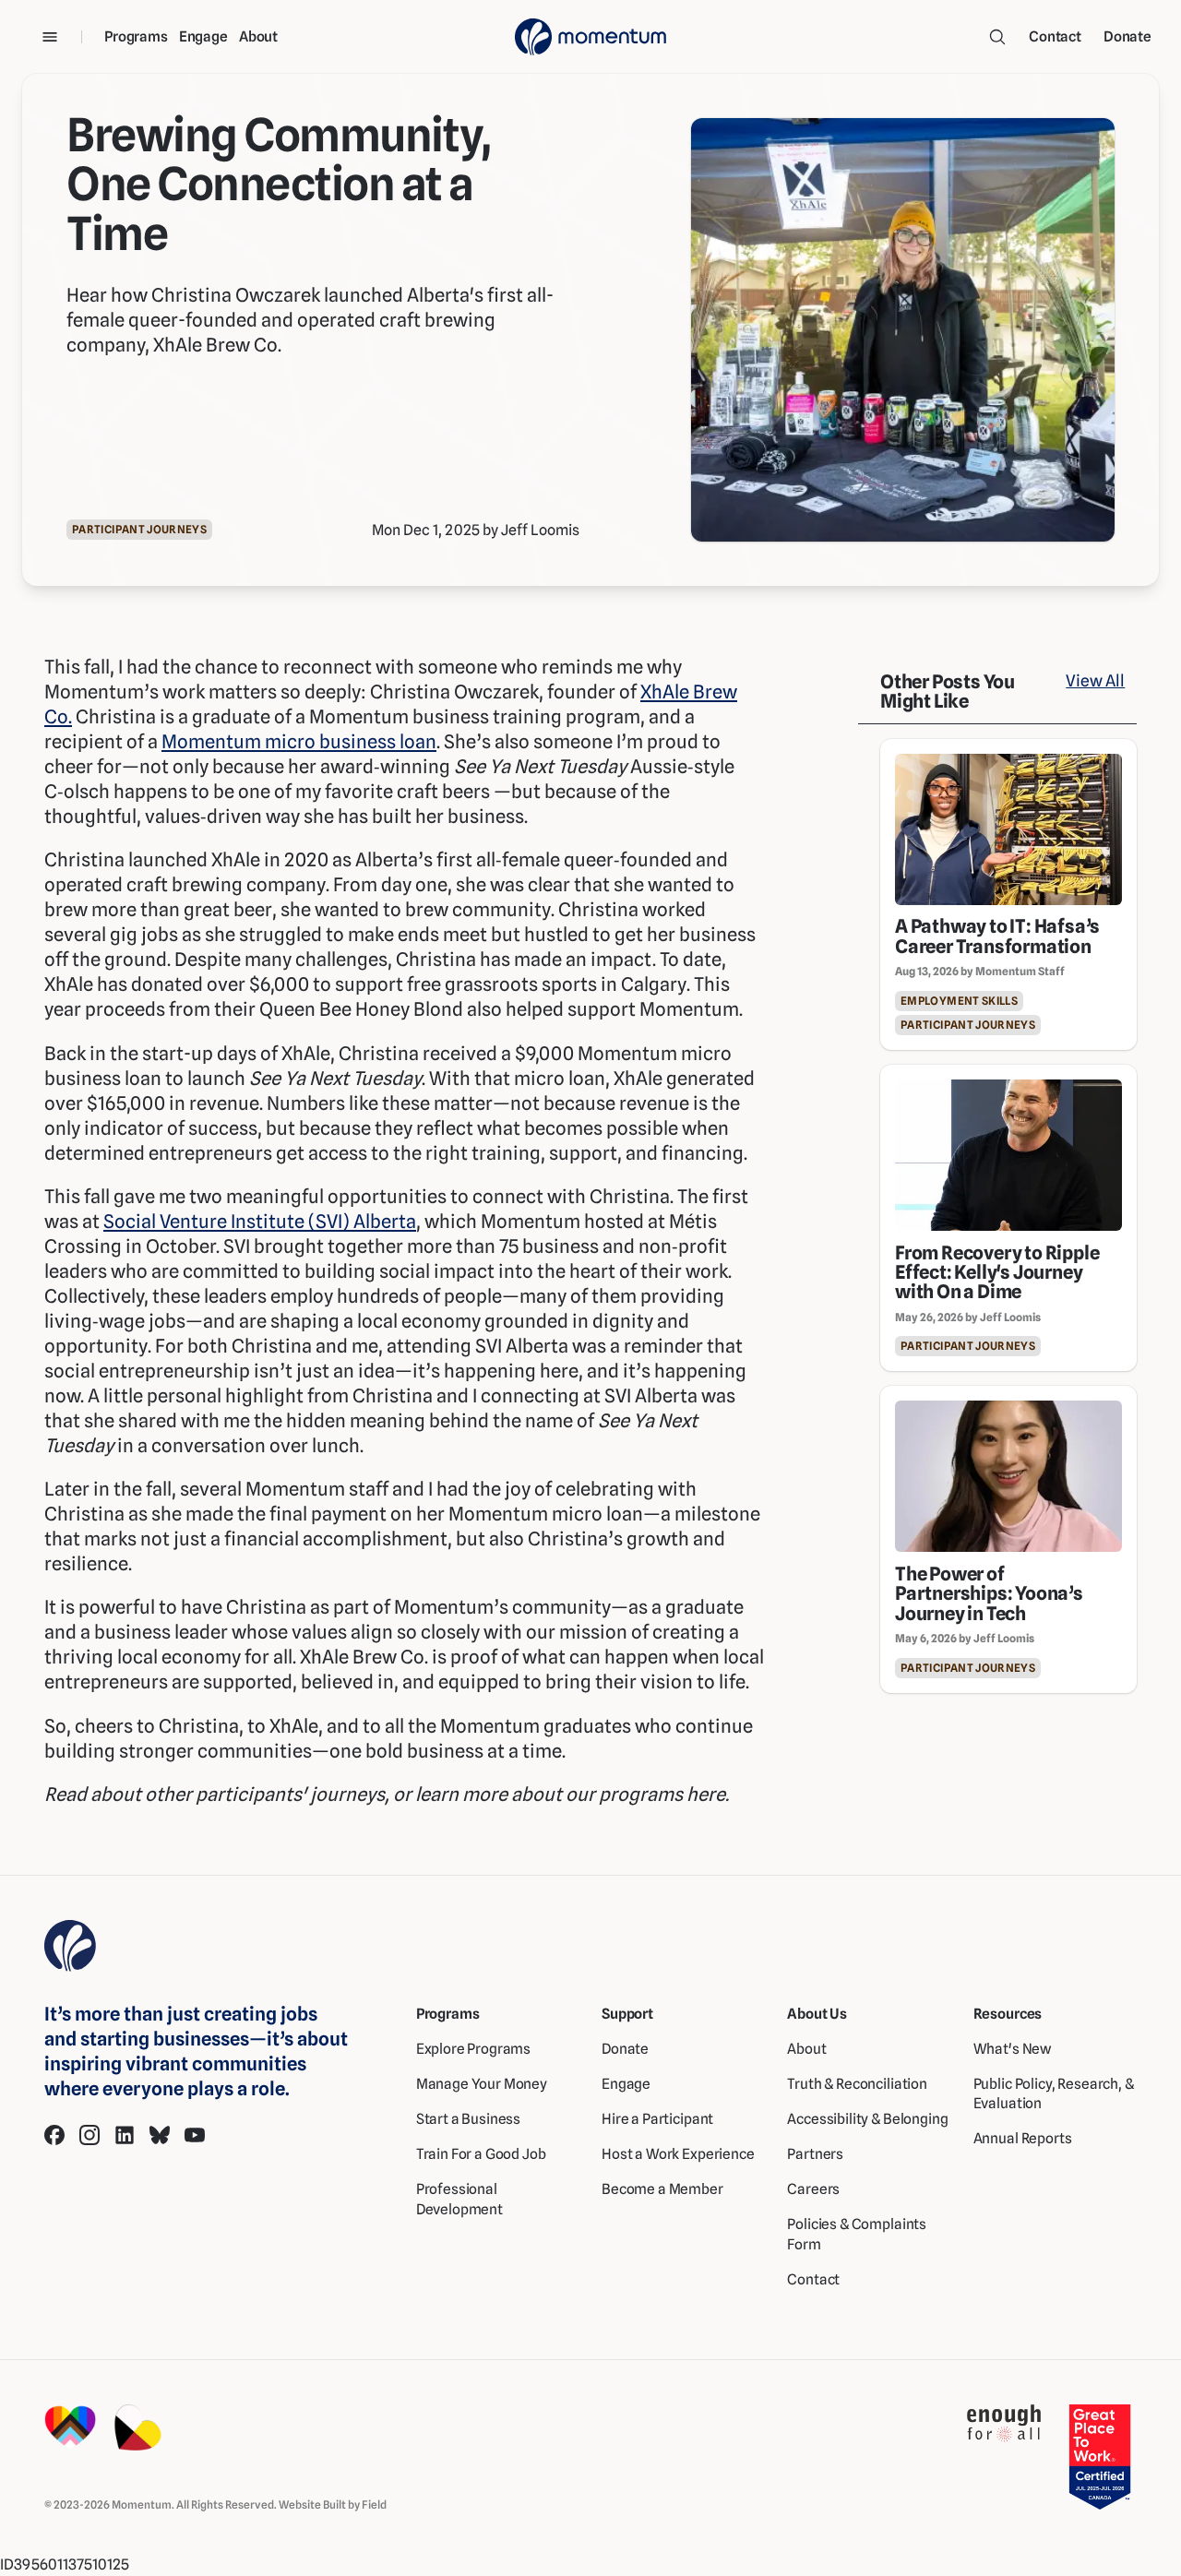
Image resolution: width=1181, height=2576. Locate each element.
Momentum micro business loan (299, 741)
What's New (1012, 2049)
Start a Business (469, 2119)
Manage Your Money (482, 2084)
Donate (1127, 37)
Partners (815, 2154)
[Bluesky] (160, 2135)
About (258, 37)
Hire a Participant (657, 2119)
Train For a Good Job (481, 2154)
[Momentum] (590, 37)
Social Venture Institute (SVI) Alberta (260, 1221)
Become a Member (662, 2189)
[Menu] (50, 37)
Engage (203, 37)
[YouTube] (195, 2135)
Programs (136, 37)
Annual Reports (1023, 2138)
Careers (813, 2189)
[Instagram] (89, 2135)
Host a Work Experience (678, 2154)
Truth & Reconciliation (857, 2084)
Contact (1055, 37)
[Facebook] (54, 2135)
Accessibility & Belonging (867, 2119)
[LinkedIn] (125, 2135)
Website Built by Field (333, 2504)
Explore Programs (474, 2049)
